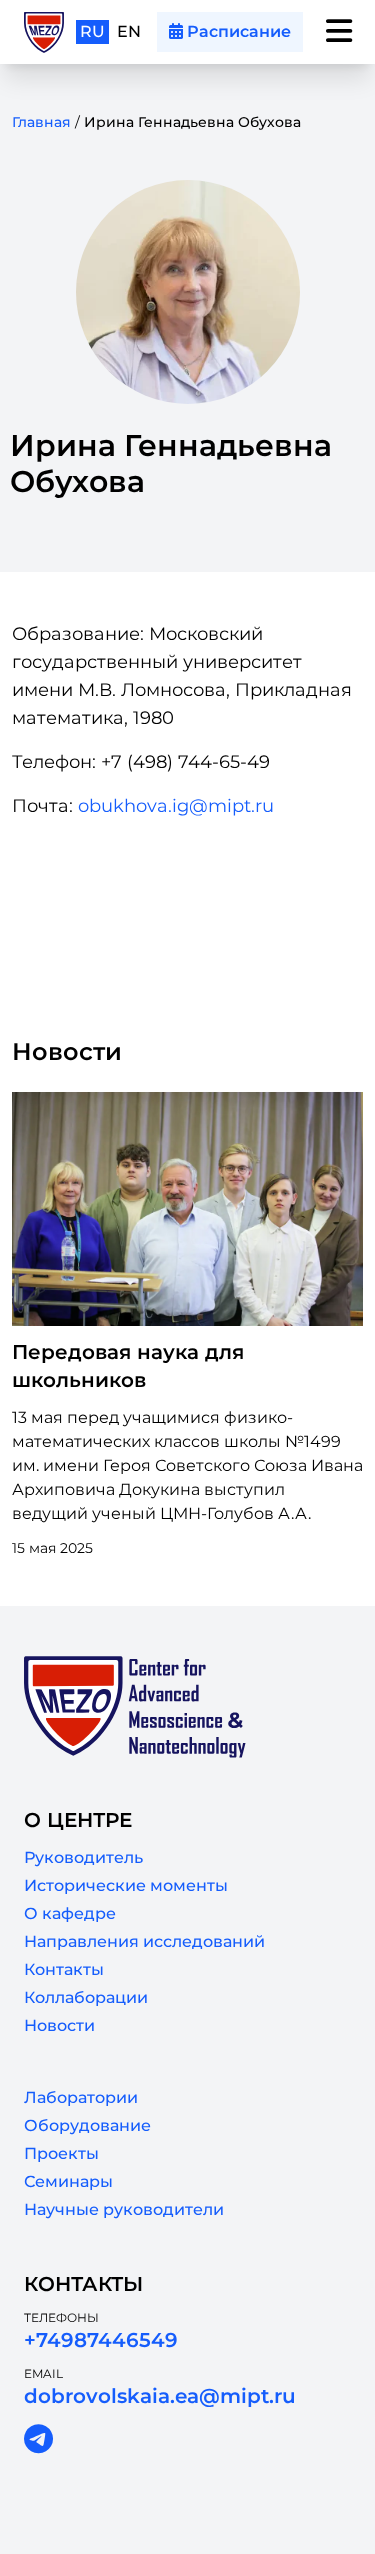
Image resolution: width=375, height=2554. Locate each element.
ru (92, 31)
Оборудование (87, 2125)
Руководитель (83, 1857)
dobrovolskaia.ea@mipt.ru (160, 2396)
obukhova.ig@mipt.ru (176, 806)
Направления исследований (144, 1941)
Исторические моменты (126, 1885)
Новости (59, 2025)
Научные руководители (124, 2209)
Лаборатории (81, 2097)
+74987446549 (101, 2340)
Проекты (61, 2153)
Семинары (68, 2181)
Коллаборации (86, 1997)
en (129, 31)
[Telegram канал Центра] (38, 2440)
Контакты (64, 1969)
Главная (41, 122)
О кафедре (70, 1913)
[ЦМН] (44, 32)
